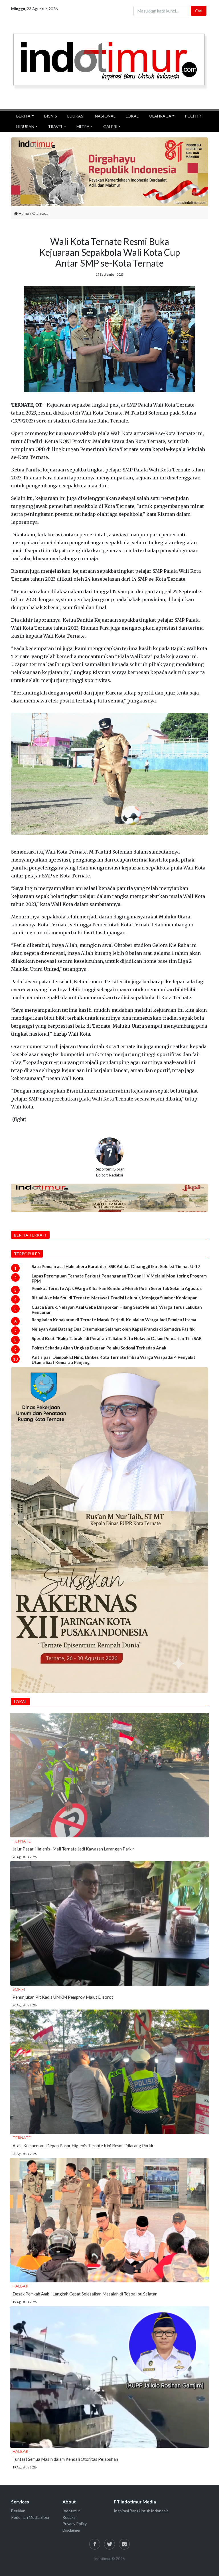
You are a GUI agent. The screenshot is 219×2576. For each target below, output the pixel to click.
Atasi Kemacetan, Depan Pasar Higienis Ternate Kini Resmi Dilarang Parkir (83, 2146)
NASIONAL (105, 116)
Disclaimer (72, 2530)
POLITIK (193, 116)
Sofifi (19, 1989)
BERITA (23, 116)
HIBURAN (25, 126)
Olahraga (40, 213)
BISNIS (51, 116)
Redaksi (69, 2517)
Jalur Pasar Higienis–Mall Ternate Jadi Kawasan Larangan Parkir (73, 1849)
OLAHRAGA (160, 116)
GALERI (110, 126)
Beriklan (18, 2511)
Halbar (20, 2286)
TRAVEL (55, 126)
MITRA (83, 126)
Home (23, 213)
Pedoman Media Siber (30, 2517)
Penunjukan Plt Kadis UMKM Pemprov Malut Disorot (63, 1997)
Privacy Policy (75, 2524)
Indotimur (71, 2511)
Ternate (22, 1841)
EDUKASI (76, 116)
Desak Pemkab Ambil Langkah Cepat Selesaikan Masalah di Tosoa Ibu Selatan (85, 2294)
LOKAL (132, 116)
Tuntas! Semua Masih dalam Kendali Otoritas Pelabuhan (65, 2459)
